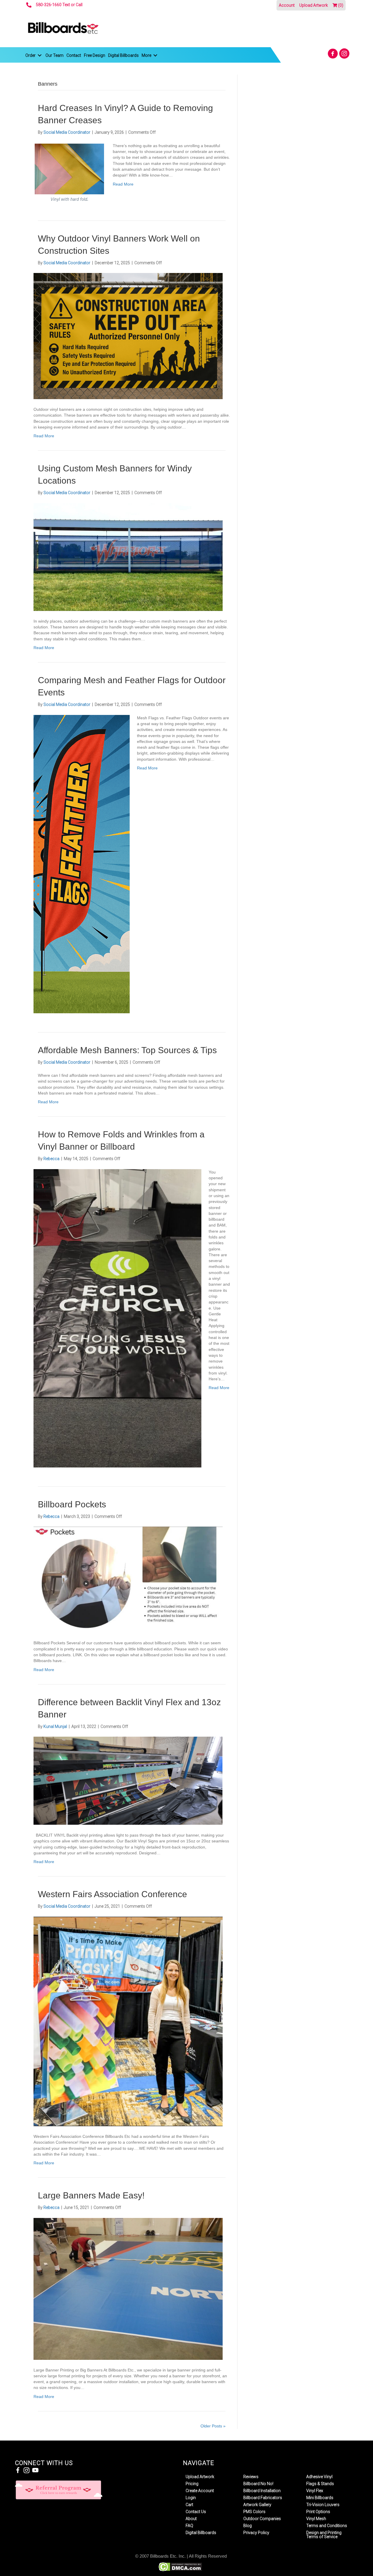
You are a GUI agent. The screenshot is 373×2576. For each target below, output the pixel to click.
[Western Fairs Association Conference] (128, 2021)
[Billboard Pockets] (128, 1579)
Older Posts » (213, 2426)
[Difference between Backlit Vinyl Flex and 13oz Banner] (128, 1780)
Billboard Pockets (72, 1504)
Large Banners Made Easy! (91, 2195)
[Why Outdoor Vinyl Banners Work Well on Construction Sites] (128, 336)
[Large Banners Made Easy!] (128, 2288)
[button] (333, 53)
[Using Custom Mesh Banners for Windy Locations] (128, 557)
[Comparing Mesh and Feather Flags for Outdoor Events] (82, 864)
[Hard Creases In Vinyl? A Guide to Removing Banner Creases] (70, 172)
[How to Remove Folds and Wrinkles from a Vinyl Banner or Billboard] (117, 1318)
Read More (123, 184)
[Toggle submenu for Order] (40, 55)
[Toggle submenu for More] (155, 55)
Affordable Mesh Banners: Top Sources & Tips (127, 1050)
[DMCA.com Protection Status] (180, 2567)
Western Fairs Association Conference (112, 1894)
